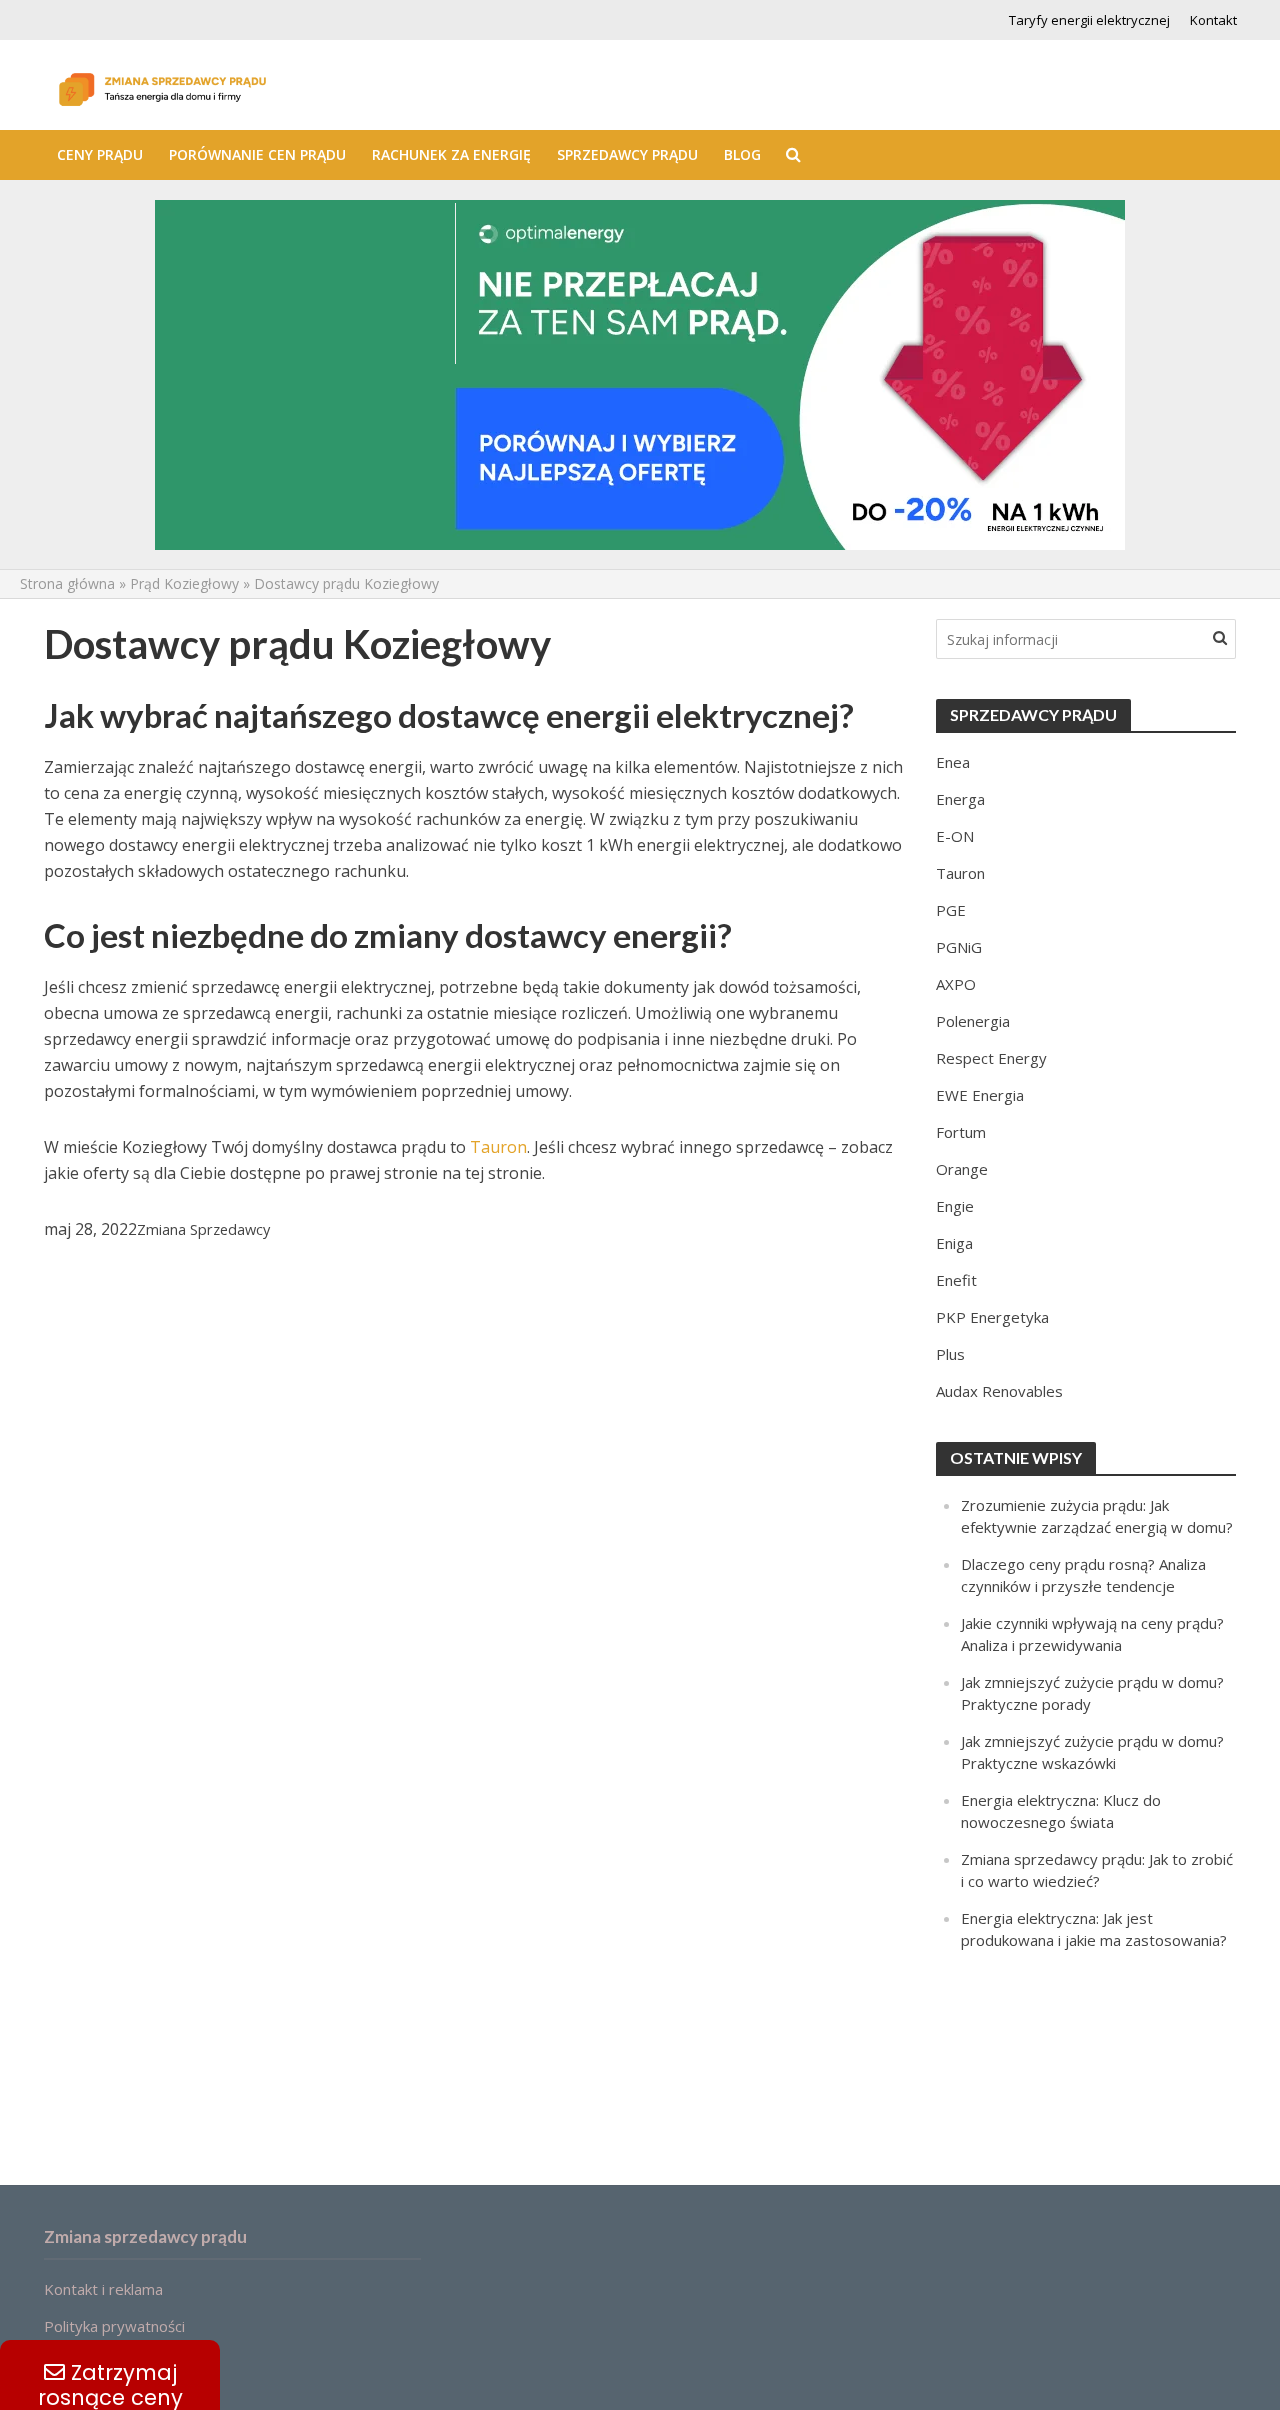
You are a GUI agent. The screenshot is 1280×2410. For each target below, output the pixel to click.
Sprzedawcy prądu (627, 154)
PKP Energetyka (992, 1317)
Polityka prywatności (114, 2326)
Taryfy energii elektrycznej (1089, 20)
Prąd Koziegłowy (184, 583)
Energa (960, 799)
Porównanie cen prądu (257, 154)
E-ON (955, 836)
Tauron (498, 1147)
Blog (742, 154)
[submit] (1220, 637)
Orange (962, 1169)
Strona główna (67, 583)
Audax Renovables (999, 1391)
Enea (953, 762)
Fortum (961, 1132)
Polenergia (973, 1021)
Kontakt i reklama (103, 2289)
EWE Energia (980, 1095)
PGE (951, 910)
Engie (955, 1206)
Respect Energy (991, 1058)
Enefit (956, 1280)
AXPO (956, 984)
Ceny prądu (100, 154)
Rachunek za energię (451, 154)
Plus (950, 1354)
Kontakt (1213, 20)
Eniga (954, 1243)
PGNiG (959, 947)
